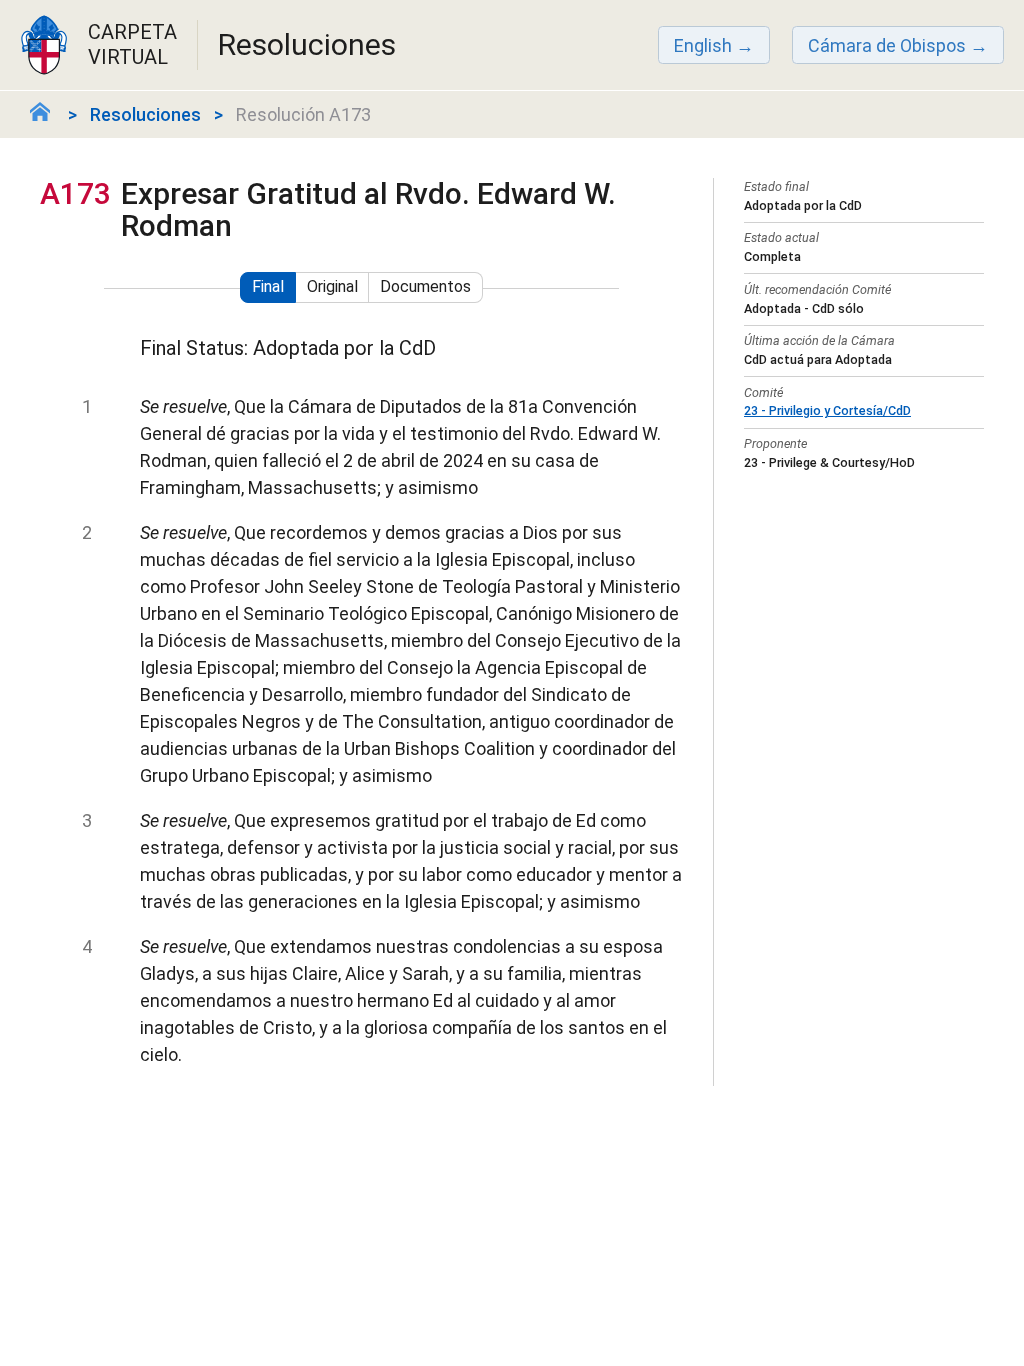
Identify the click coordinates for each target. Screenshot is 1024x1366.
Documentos (425, 286)
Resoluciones (145, 114)
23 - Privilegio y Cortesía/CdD (827, 410)
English (703, 45)
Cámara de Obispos (887, 45)
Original (332, 286)
